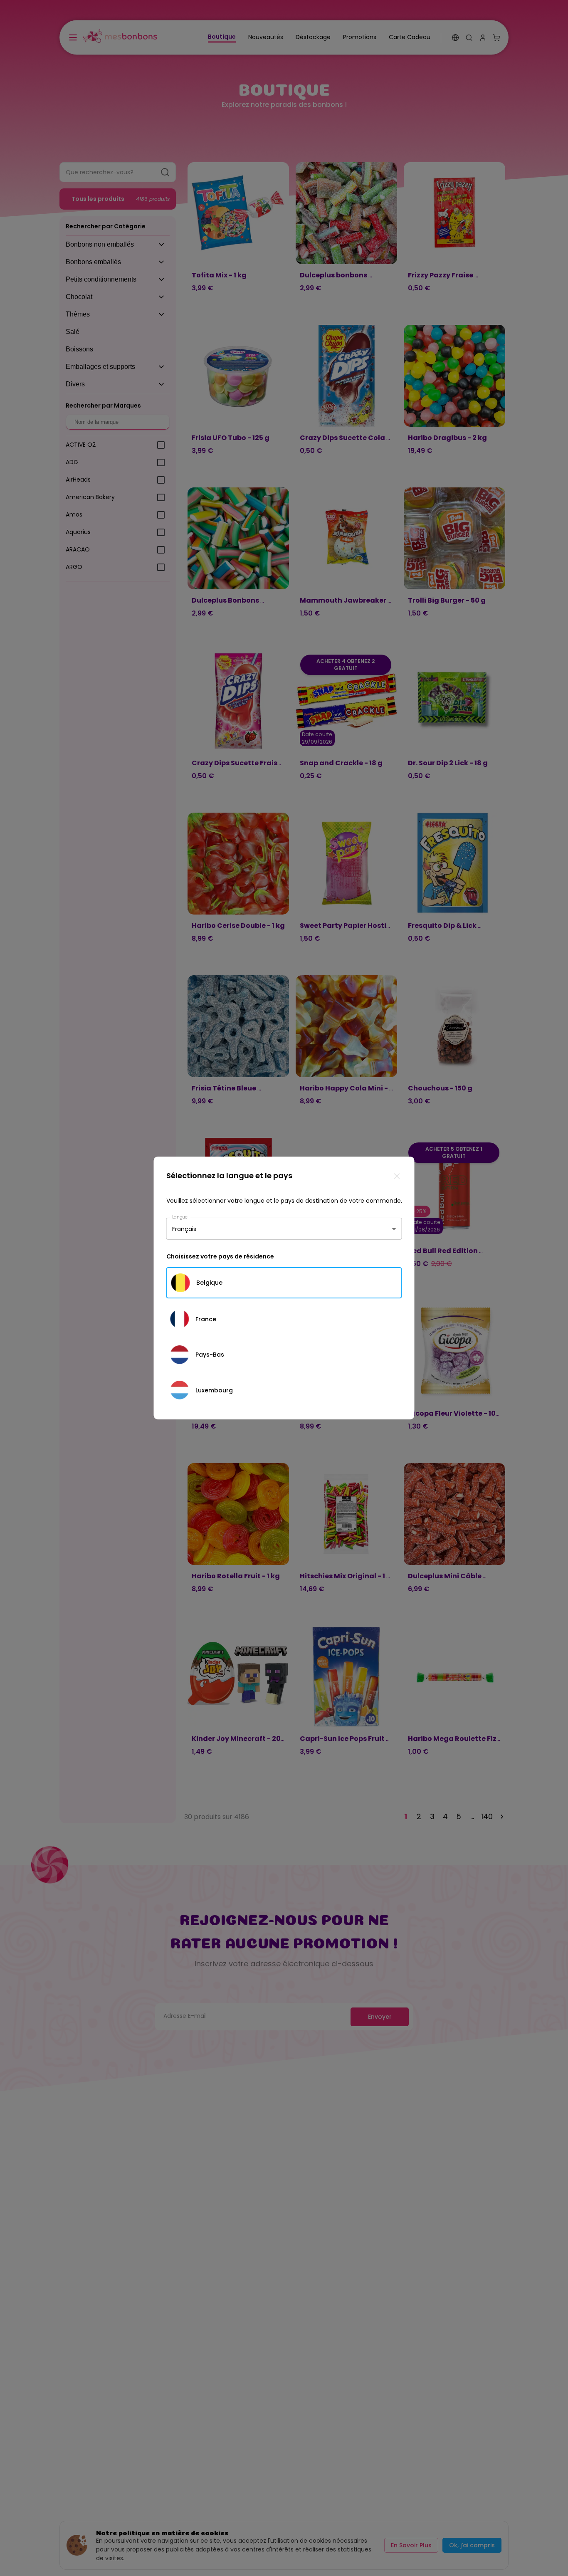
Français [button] (184, 1229)
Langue (180, 1217)
